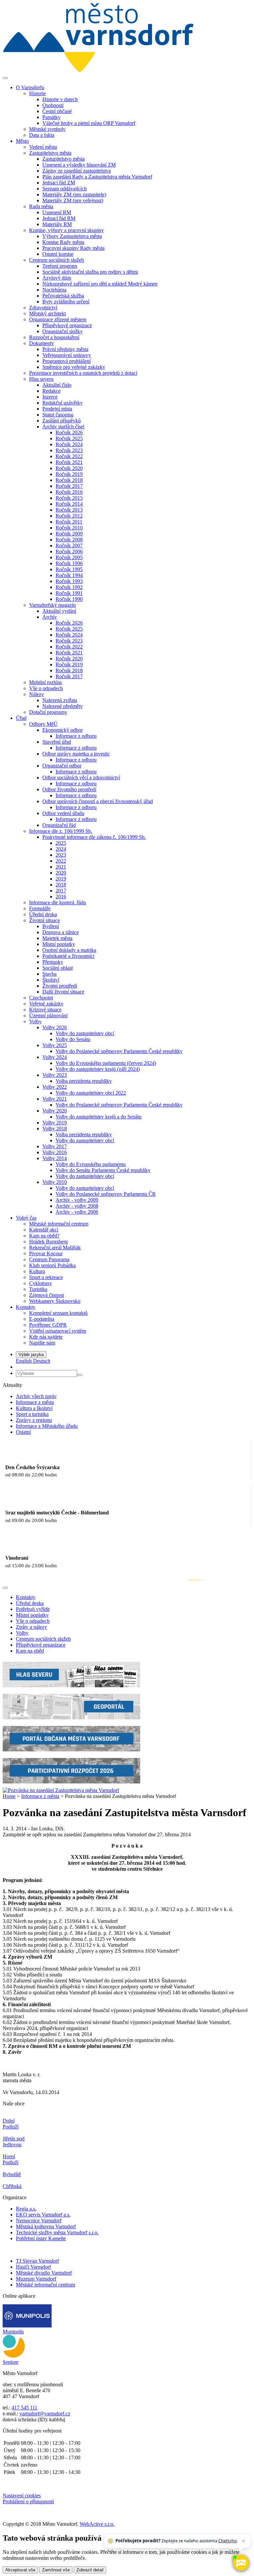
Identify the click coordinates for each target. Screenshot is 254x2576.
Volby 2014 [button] (55, 1158)
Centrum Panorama (49, 1259)
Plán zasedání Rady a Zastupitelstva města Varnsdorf (97, 177)
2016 (61, 897)
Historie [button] (37, 93)
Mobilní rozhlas (45, 682)
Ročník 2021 (69, 462)
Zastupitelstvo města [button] (50, 153)
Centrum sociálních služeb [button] (57, 260)
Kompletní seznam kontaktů (58, 1313)
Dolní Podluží (11, 2124)
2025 (61, 843)
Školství (51, 980)
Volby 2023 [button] (55, 1075)
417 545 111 (24, 2408)
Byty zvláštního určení (66, 302)
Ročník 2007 (69, 546)
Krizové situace (45, 1010)
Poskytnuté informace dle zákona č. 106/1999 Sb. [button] (94, 837)
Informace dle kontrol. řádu (58, 902)
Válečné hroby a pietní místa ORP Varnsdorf (89, 123)
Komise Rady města (63, 242)
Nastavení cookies (22, 2496)
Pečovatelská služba (63, 296)
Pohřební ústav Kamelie (41, 2238)
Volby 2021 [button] (55, 1099)
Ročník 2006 (69, 551)
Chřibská (12, 2186)
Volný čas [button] (26, 1218)
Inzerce (50, 397)
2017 (61, 891)
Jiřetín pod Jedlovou (14, 2142)
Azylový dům (57, 278)
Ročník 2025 (69, 438)
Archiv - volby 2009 (77, 1200)
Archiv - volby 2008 (77, 1206)
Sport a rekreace (46, 1277)
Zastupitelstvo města (63, 159)
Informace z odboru (76, 736)
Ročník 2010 (69, 528)
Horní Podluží (11, 2159)
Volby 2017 (55, 1146)
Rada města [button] (41, 206)
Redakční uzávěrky (63, 403)
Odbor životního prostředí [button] (69, 789)
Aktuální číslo (57, 385)
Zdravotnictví (43, 308)
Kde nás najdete (46, 1337)
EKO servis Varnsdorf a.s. (43, 2215)
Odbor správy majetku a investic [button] (76, 754)
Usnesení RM (57, 212)
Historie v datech (60, 99)
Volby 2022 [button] (55, 1087)
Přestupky (53, 962)
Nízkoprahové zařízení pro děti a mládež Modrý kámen (100, 284)
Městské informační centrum (59, 1224)
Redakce (51, 391)
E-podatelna (42, 1319)
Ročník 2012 (69, 516)
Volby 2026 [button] (55, 1027)
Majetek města (57, 938)
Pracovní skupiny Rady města (73, 248)
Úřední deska (43, 914)
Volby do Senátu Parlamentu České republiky (103, 1170)
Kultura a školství (34, 1408)
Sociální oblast (58, 968)
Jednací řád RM (59, 218)
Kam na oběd (30, 1651)
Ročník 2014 (69, 504)
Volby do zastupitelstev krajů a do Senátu (99, 1117)
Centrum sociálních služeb (43, 1639)
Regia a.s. (26, 2209)
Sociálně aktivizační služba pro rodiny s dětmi (90, 272)
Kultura (37, 1271)
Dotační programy (48, 712)
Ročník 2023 (69, 450)
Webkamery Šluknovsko (55, 1301)
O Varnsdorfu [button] (30, 87)
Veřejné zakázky (46, 1004)
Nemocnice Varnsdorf (39, 2221)
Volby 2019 (55, 1123)
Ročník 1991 (69, 593)
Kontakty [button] (26, 1307)
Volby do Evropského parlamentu (91, 1164)
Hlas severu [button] (41, 379)
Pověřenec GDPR (48, 1325)
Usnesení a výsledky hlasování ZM (79, 165)
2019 (61, 879)
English (24, 1361)
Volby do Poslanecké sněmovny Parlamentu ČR (106, 1194)
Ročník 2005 (69, 557)
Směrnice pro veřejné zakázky (74, 367)
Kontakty (26, 1597)
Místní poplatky (59, 944)
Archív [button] (50, 617)
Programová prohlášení (66, 361)
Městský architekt (47, 313)
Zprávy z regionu (34, 1420)
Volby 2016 (55, 1152)
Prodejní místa (57, 409)
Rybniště (12, 2174)
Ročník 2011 (69, 522)
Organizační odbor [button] (62, 766)
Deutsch (42, 1361)
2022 (61, 861)
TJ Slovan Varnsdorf (37, 2261)
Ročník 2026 (69, 432)
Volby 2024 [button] (55, 1057)
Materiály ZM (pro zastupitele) (74, 195)
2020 (61, 873)
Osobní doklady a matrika (69, 950)
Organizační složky (63, 331)
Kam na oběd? (44, 1236)
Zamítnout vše (56, 2570)
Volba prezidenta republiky (84, 1081)
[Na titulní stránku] (98, 70)
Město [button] (22, 141)
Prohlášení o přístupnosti (28, 2501)
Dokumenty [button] (42, 343)
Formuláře (40, 908)
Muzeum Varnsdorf (36, 2279)
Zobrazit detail (90, 2570)
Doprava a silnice (61, 932)
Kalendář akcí (44, 1230)
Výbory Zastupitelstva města (72, 236)
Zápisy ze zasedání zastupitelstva (77, 171)
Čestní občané (57, 111)
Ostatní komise (58, 254)
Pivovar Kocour (46, 1253)
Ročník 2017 (69, 486)
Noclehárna (54, 290)
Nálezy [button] (37, 694)
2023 (61, 855)
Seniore (11, 2362)
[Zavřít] (243, 2541)
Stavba (49, 974)
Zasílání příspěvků (62, 421)
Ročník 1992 (69, 587)
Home (9, 1796)
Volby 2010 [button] (55, 1182)
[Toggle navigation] (5, 78)
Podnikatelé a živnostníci (68, 956)
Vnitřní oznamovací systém (58, 1331)
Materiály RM (57, 224)
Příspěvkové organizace (67, 325)
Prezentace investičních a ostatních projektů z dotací (83, 373)
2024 (61, 849)
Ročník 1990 (69, 599)
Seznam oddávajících (64, 189)
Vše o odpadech (46, 688)
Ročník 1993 (69, 581)
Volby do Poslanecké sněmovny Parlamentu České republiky (119, 1051)
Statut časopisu (58, 415)
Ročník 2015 (69, 498)
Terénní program (60, 266)
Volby (22, 1633)
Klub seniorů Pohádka (52, 1265)
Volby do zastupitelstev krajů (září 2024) (98, 1069)
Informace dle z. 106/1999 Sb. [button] (61, 831)
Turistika (38, 1289)
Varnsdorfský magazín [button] (52, 605)
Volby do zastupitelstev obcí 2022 (91, 1093)
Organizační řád (59, 825)
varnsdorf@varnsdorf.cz (45, 2414)
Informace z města (35, 1402)
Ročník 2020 (69, 468)
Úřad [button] (21, 718)
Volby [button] (35, 1021)
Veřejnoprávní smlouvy (67, 355)
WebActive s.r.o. (97, 2524)
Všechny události (227, 1580)
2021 (61, 867)
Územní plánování (48, 1015)
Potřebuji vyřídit (33, 1609)
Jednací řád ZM (59, 183)
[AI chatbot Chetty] (241, 2563)
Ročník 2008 (69, 540)
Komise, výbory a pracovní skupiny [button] (66, 230)
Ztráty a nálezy (31, 1627)
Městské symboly (47, 129)
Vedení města (43, 147)
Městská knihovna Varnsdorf (46, 2226)
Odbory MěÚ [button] (43, 724)
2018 (61, 885)
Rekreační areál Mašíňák (55, 1248)
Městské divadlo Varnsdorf (44, 2273)
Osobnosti (53, 105)
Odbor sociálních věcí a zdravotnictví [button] (81, 778)
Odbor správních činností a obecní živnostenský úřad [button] (98, 801)
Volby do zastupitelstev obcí (85, 1033)
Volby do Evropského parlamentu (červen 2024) (106, 1063)
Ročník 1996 (69, 563)
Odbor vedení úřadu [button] (63, 813)
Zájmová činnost (46, 1295)
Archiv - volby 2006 (77, 1212)
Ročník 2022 (69, 456)
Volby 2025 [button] (55, 1045)
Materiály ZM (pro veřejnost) (73, 200)
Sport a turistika (32, 1414)
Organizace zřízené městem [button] (58, 319)
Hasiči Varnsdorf (33, 2267)
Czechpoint (41, 998)
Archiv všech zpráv (36, 1396)
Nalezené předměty (63, 706)
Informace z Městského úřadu (47, 1426)
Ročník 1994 (69, 575)
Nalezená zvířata (60, 700)
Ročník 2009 (69, 534)
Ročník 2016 (69, 492)
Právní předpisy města (65, 349)
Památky (51, 117)
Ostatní (23, 1432)
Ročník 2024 (69, 444)
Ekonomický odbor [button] (63, 730)
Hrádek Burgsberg (48, 1242)
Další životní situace (63, 992)
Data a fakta (42, 135)
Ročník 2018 (69, 480)
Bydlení (51, 926)
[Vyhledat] (80, 1375)
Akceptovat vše (20, 2570)
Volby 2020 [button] (55, 1111)
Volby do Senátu (73, 1039)
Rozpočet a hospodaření (54, 337)
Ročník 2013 (69, 510)
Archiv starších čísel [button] (63, 427)
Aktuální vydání (59, 611)
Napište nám (42, 1343)
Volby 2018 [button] (55, 1129)
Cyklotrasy (41, 1283)
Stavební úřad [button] (57, 742)
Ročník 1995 (69, 569)
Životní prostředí (60, 986)
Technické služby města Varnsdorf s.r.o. (57, 2232)
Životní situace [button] (44, 920)
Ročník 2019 (69, 474)
